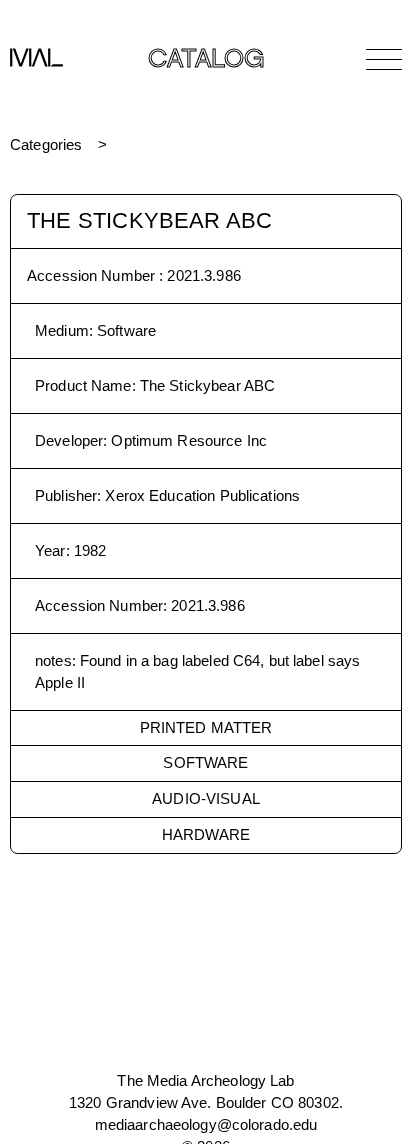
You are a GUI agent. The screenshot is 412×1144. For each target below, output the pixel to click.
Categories (46, 144)
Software (205, 762)
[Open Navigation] (384, 59)
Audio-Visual (206, 798)
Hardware (206, 834)
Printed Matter (206, 727)
